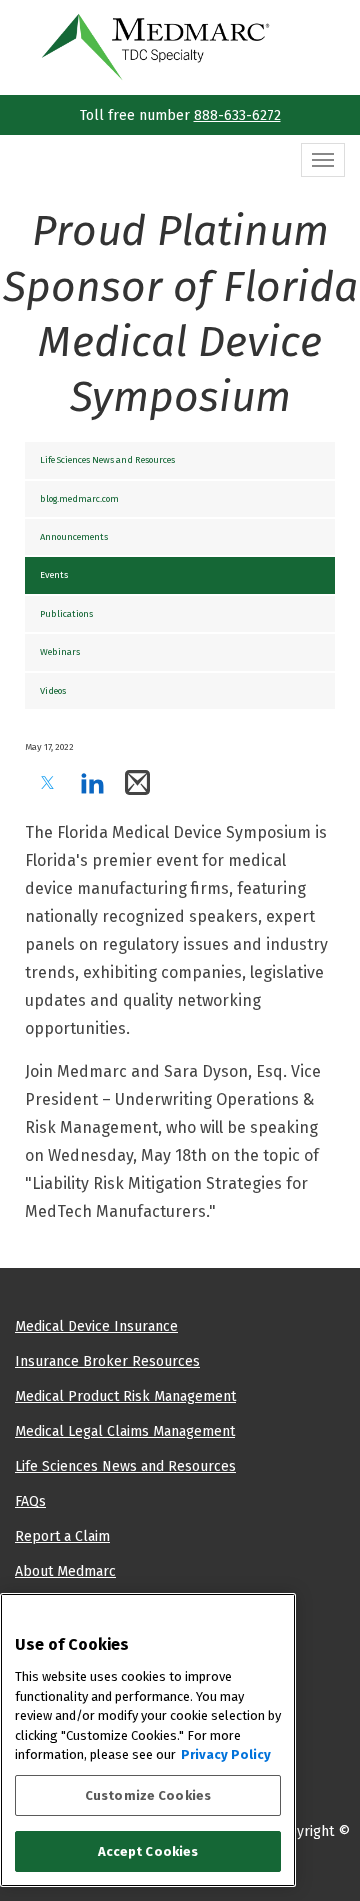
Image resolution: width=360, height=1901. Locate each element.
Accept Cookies (148, 1851)
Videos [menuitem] (53, 690)
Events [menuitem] (54, 574)
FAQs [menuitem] (30, 1501)
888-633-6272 (237, 115)
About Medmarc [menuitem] (65, 1571)
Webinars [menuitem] (60, 651)
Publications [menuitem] (66, 613)
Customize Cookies (148, 1795)
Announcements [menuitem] (74, 536)
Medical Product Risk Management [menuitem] (125, 1396)
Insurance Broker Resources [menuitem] (107, 1361)
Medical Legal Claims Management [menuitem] (125, 1431)
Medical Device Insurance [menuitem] (96, 1326)
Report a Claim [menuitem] (62, 1536)
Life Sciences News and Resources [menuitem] (107, 459)
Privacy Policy (226, 1754)
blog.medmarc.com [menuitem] (79, 498)
